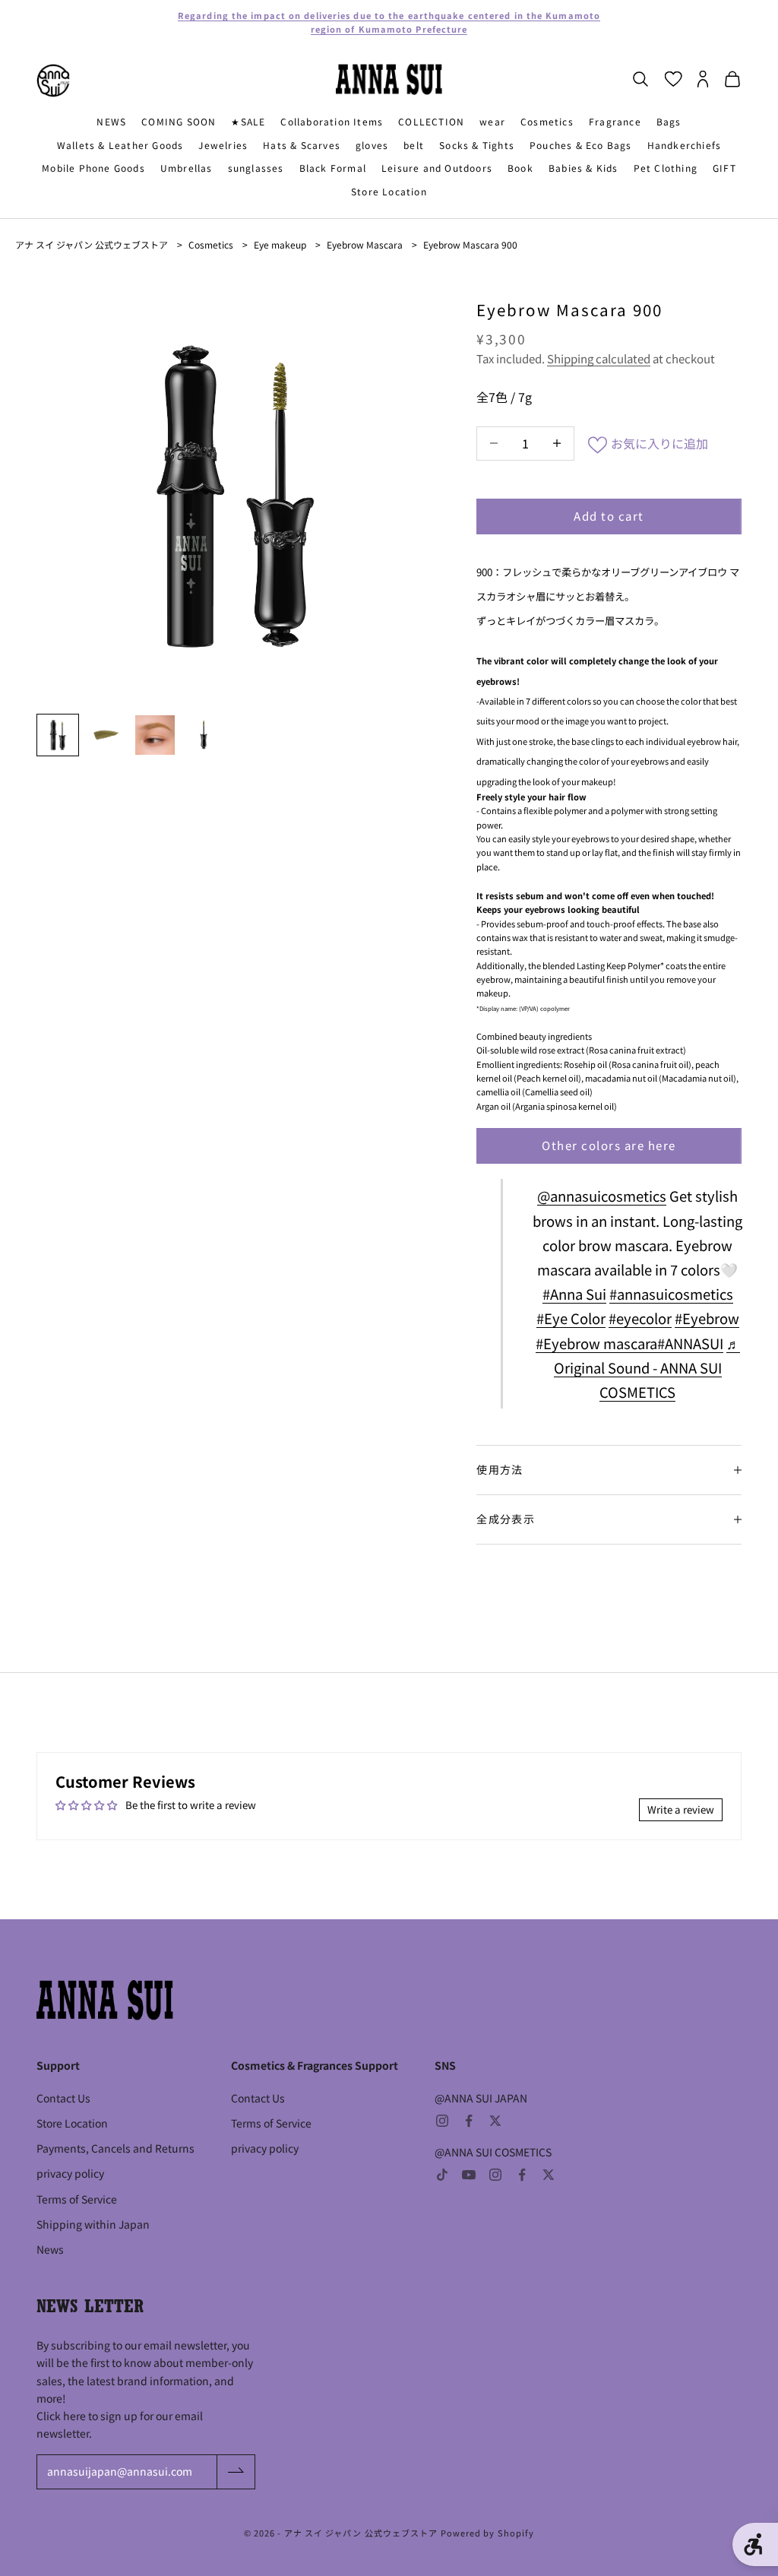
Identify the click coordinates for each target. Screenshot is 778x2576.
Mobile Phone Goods (93, 168)
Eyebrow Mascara (365, 244)
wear (492, 121)
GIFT (724, 168)
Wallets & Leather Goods (120, 145)
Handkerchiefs (685, 145)
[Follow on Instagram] (442, 2121)
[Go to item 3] (155, 735)
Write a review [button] (681, 1809)
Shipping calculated (599, 358)
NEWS (111, 121)
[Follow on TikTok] (442, 2175)
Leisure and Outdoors (437, 168)
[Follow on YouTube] (469, 2175)
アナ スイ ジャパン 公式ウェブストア (92, 244)
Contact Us (63, 2098)
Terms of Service (77, 2199)
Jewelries (223, 145)
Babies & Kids (583, 168)
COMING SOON (179, 121)
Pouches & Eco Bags (581, 145)
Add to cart (609, 516)
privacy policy (70, 2173)
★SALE (248, 121)
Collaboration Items (332, 121)
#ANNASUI (690, 1343)
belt (414, 145)
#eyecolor (640, 1318)
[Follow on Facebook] (469, 2121)
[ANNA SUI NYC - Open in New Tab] (53, 81)
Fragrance (615, 121)
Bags (669, 121)
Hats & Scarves (302, 145)
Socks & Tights (477, 145)
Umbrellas (187, 168)
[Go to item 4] (204, 735)
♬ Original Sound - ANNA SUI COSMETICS (647, 1367)
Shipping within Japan (93, 2224)
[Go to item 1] (58, 735)
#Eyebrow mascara (596, 1343)
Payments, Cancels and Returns (115, 2148)
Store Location (389, 191)
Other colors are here (609, 1145)
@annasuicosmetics (602, 1196)
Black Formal (333, 168)
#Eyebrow (707, 1318)
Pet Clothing (666, 168)
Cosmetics (547, 121)
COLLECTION (431, 121)
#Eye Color (571, 1318)
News (50, 2249)
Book (520, 168)
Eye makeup (280, 244)
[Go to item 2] (106, 735)
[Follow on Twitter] (495, 2121)
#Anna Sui (574, 1294)
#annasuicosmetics (671, 1294)
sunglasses (256, 168)
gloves (372, 145)
